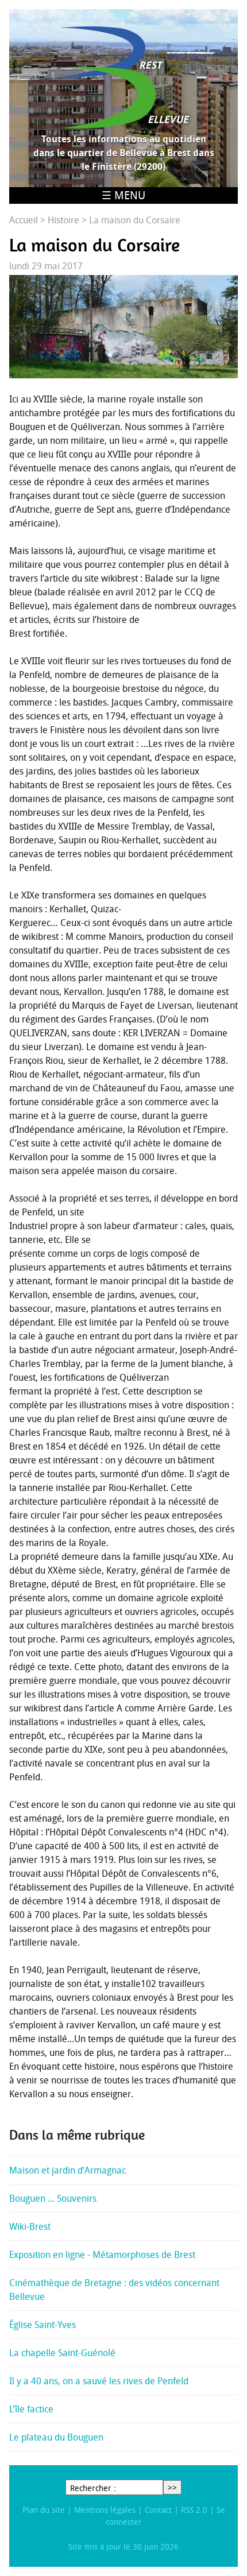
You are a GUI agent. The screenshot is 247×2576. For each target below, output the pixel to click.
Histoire (63, 220)
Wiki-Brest (30, 2226)
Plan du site (44, 2510)
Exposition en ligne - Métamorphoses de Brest (102, 2255)
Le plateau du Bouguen (56, 2437)
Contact (158, 2510)
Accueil (24, 220)
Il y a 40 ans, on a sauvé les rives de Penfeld (99, 2381)
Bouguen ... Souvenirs (53, 2198)
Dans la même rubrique (77, 2135)
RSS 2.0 (194, 2510)
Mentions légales (105, 2510)
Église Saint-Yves (43, 2325)
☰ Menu (123, 195)
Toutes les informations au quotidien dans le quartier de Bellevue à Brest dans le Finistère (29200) (124, 153)
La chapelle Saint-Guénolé (62, 2353)
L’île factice (31, 2409)
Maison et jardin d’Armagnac (67, 2170)
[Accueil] (123, 78)
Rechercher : (93, 2488)
